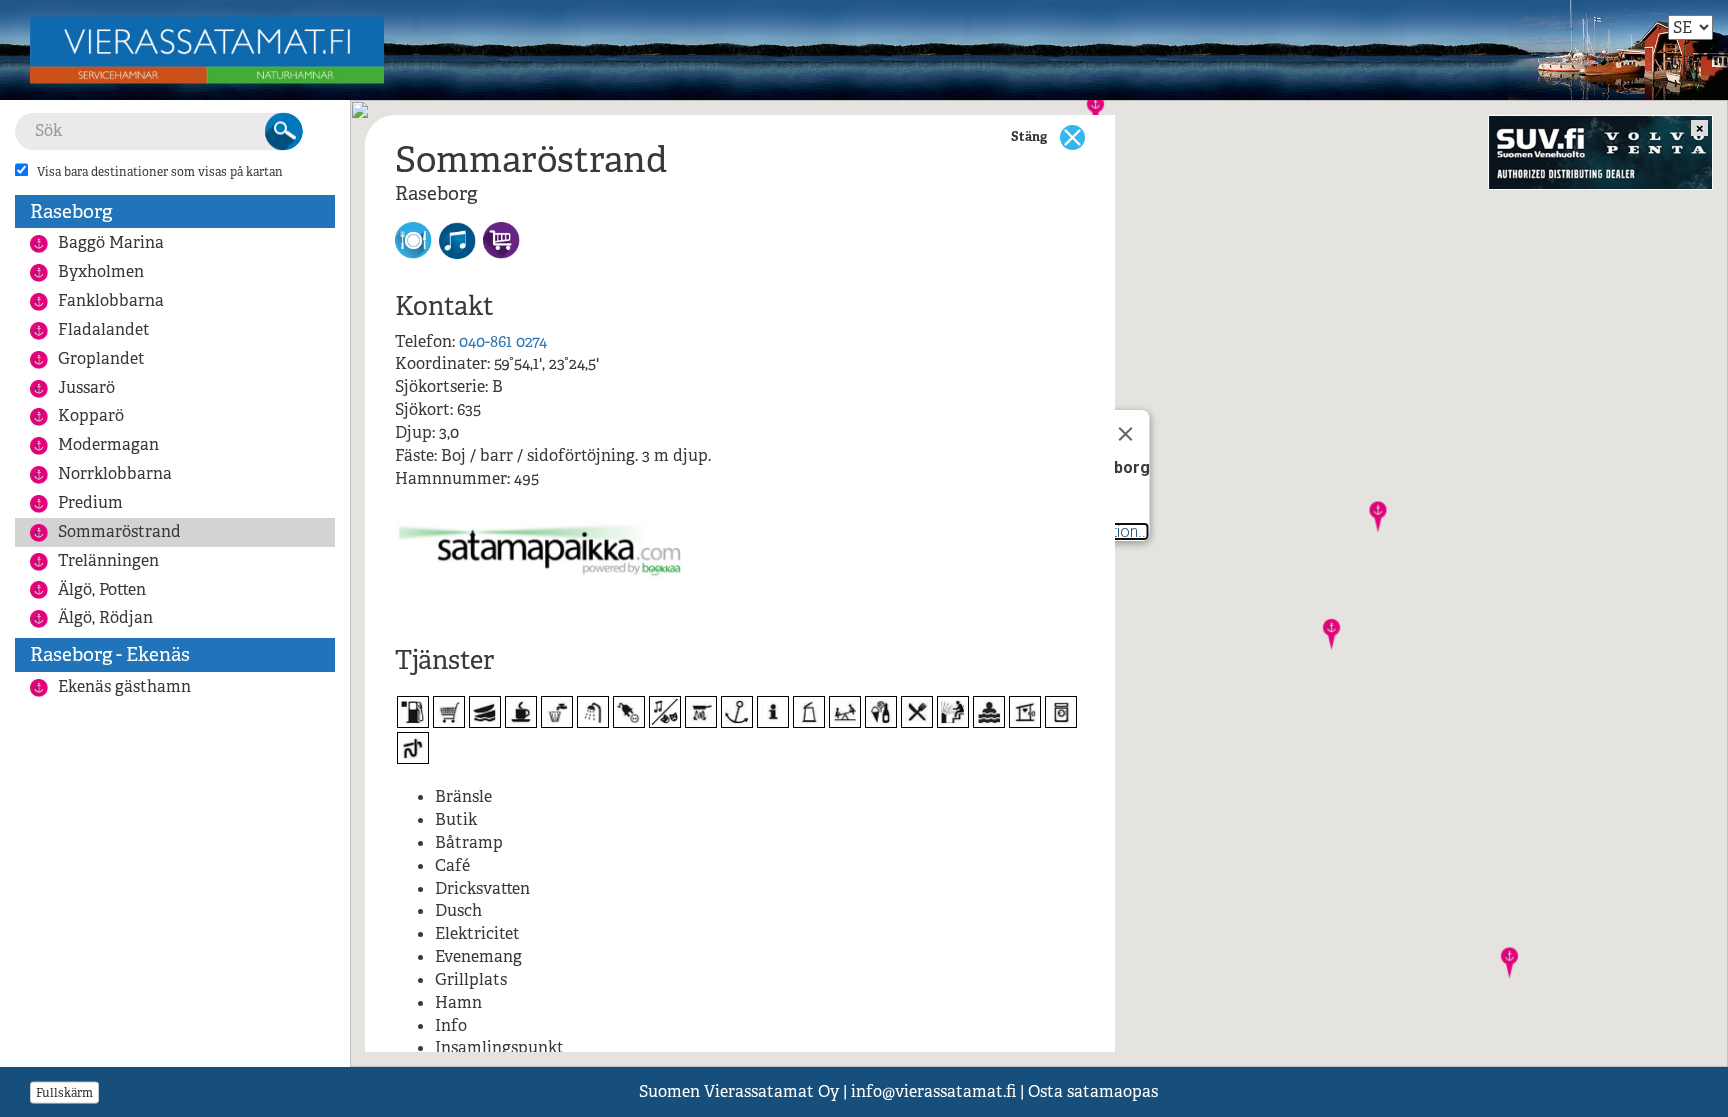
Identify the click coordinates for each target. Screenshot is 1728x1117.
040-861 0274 (503, 341)
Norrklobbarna (115, 473)
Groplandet (101, 358)
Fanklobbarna (111, 300)
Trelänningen (108, 560)
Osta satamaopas (1093, 1091)
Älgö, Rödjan (105, 617)
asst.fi (933, 1091)
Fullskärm (64, 1092)
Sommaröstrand (119, 531)
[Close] (1126, 434)
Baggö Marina (111, 242)
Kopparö (91, 415)
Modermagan (108, 444)
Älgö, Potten (102, 589)
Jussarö (86, 387)
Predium (90, 502)
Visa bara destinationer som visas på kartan (160, 172)
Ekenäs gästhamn (124, 686)
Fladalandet (104, 329)
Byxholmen (101, 271)
